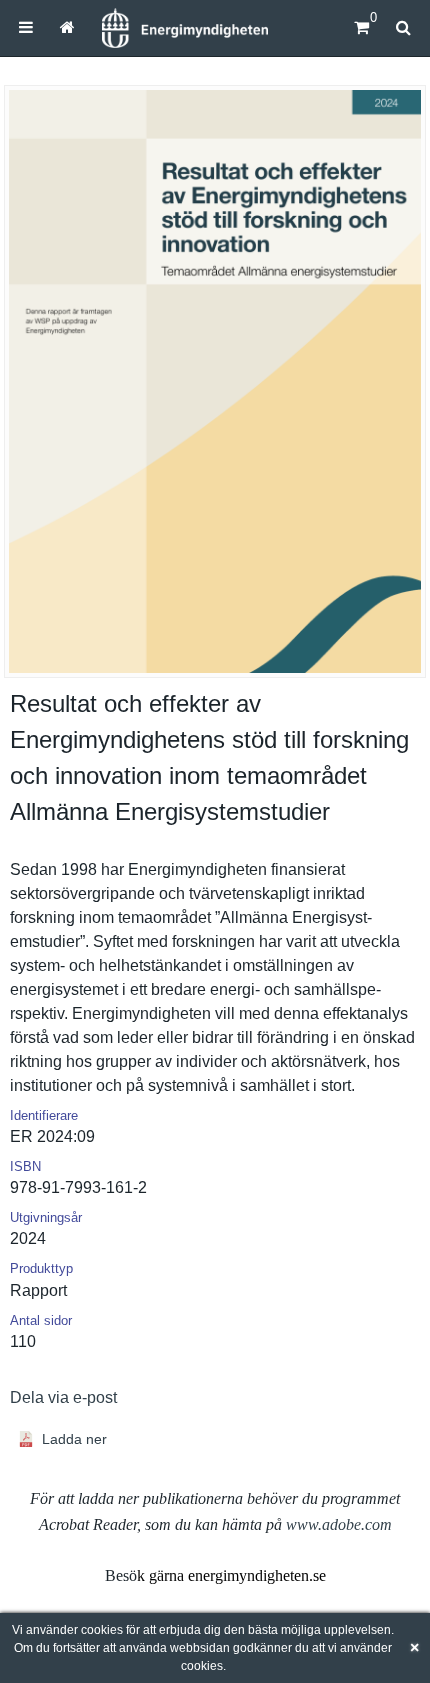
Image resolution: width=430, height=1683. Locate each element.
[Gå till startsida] (66, 27)
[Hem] (185, 28)
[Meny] (26, 27)
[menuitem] (26, 27)
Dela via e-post (63, 1397)
